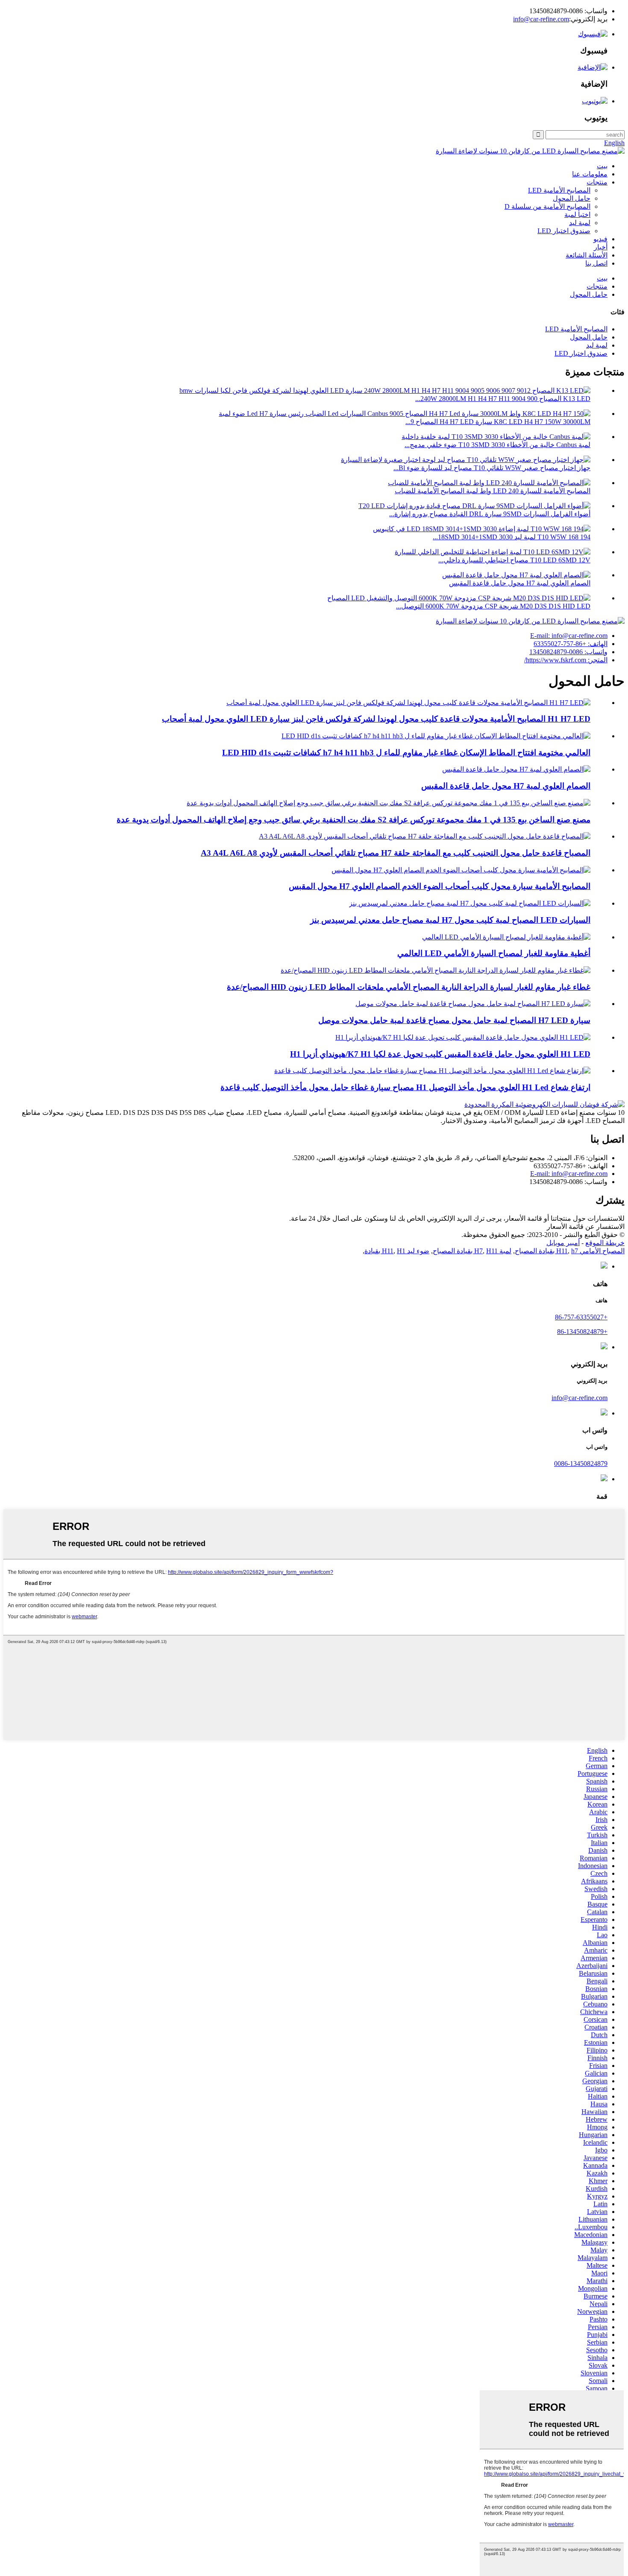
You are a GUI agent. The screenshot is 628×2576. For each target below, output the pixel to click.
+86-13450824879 (582, 1332)
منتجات (597, 182)
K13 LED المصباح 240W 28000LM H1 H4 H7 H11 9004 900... (503, 399)
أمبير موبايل (563, 1243)
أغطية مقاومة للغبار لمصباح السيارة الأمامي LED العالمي (494, 953)
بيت (602, 166)
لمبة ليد (580, 223)
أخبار (601, 247)
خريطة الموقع (605, 1243)
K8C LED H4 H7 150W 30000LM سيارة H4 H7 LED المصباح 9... (498, 422)
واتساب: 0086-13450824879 (568, 652)
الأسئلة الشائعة (587, 255)
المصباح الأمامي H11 (590, 1251)
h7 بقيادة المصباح (546, 1251)
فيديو (600, 239)
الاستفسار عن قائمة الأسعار (586, 1227)
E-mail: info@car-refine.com (569, 636)
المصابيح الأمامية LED (559, 190)
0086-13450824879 (581, 1463)
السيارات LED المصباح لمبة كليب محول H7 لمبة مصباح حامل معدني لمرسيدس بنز (450, 920)
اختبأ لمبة (577, 215)
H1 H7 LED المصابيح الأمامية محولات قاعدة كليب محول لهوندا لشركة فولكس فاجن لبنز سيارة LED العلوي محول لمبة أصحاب (376, 719)
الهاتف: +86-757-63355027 (571, 644)
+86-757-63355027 (581, 1317)
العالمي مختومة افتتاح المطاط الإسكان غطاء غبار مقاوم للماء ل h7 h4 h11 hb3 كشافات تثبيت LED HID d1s (406, 753)
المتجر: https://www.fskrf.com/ (566, 660)
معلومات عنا (590, 174)
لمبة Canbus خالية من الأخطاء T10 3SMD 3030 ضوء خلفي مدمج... (497, 445)
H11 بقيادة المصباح (465, 1251)
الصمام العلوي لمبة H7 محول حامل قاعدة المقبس (520, 583)
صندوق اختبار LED (564, 231)
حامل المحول (572, 198)
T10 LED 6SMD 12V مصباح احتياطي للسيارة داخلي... (514, 560)
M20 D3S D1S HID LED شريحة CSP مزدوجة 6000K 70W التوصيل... (493, 606)
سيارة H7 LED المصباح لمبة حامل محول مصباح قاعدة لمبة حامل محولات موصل (454, 1020)
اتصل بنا (596, 263)
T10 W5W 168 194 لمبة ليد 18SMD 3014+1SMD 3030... (512, 537)
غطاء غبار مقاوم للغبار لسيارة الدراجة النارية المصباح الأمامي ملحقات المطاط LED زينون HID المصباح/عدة (409, 987)
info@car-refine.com (541, 19)
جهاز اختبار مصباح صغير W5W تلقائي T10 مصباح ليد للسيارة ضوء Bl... (492, 468)
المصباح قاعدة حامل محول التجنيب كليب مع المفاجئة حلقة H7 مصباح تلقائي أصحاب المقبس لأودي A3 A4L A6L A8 (396, 853)
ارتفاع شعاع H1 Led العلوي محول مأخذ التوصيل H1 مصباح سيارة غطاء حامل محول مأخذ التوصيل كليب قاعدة (405, 1087)
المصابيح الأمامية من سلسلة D (547, 206)
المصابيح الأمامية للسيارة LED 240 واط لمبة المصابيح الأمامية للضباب (493, 491)
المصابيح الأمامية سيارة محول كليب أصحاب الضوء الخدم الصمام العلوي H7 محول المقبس (440, 886)
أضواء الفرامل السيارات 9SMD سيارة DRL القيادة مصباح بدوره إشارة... (490, 514)
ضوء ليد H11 (406, 1251)
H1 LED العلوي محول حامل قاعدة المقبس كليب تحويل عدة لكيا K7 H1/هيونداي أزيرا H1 (440, 1054)
